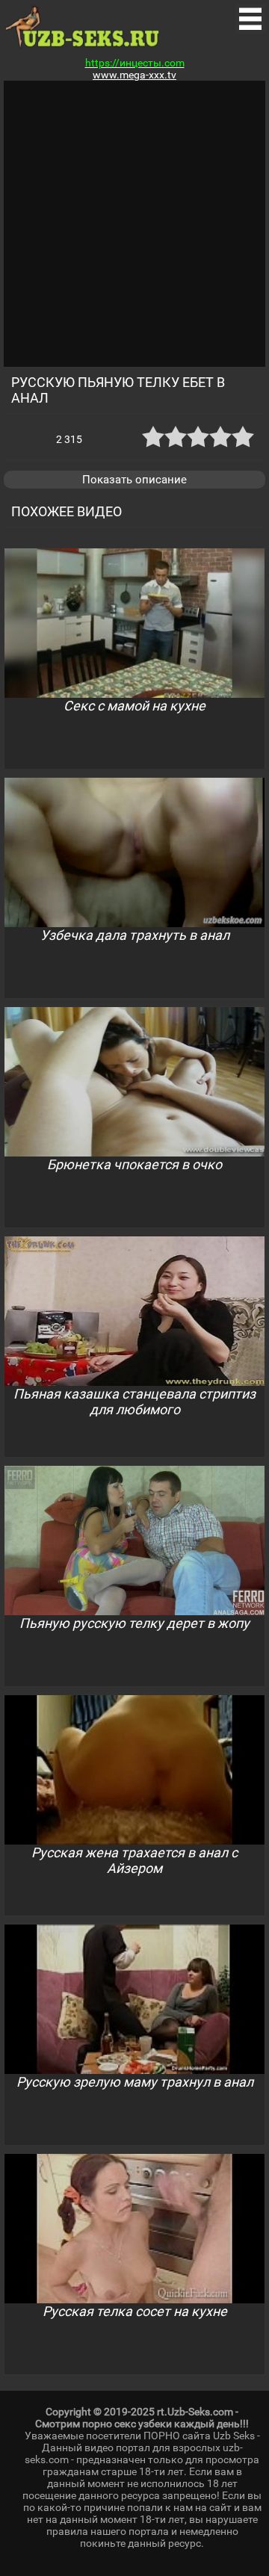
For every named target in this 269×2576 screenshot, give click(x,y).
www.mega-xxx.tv (134, 75)
